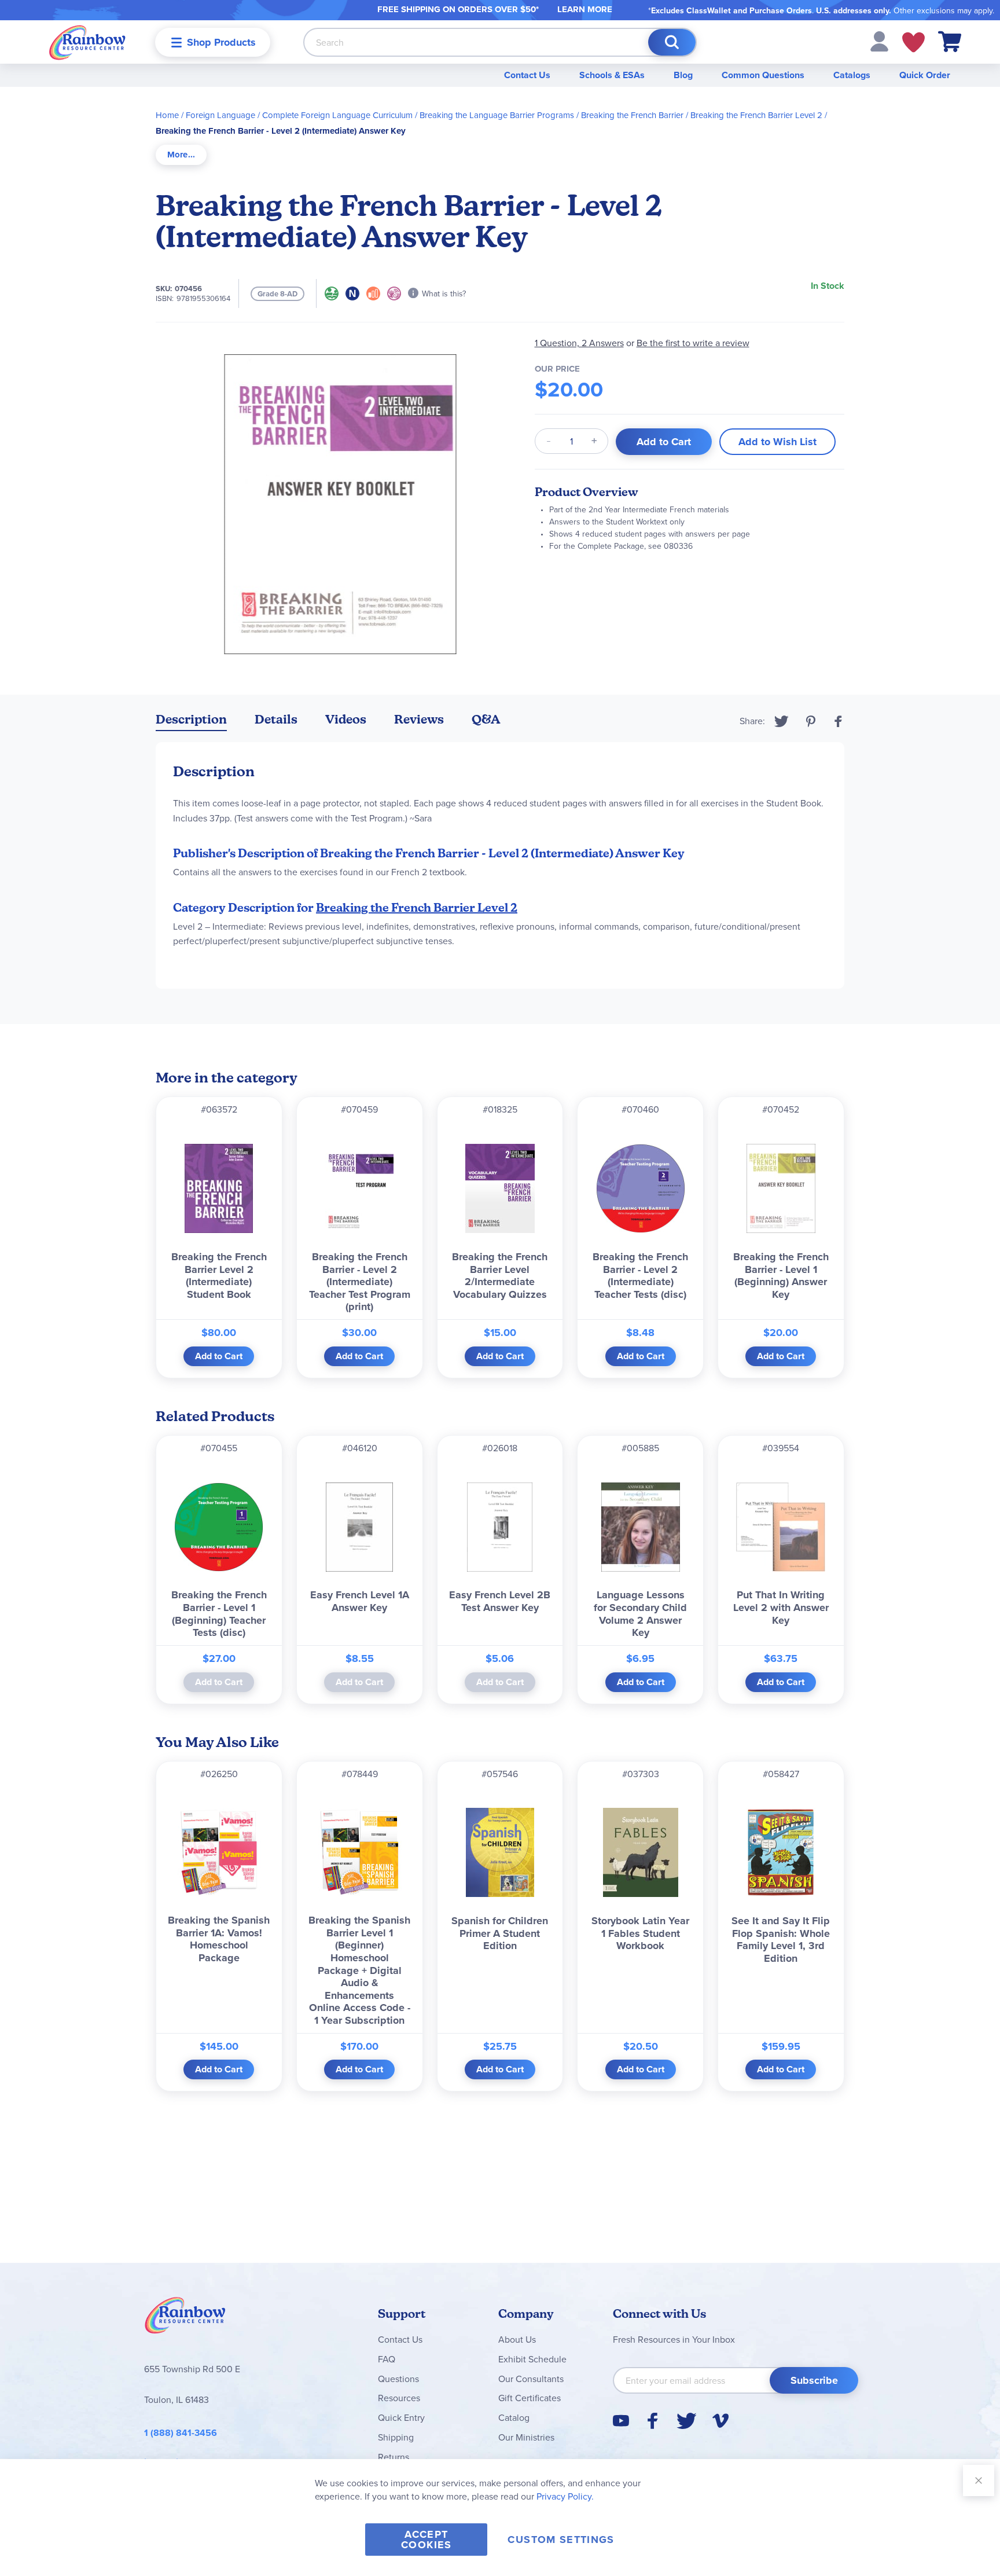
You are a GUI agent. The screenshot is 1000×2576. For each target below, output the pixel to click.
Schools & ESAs (612, 75)
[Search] (672, 42)
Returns (394, 2457)
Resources (399, 2398)
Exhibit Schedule (532, 2359)
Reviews (419, 719)
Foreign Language (220, 115)
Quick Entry (401, 2417)
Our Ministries (526, 2437)
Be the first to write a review (693, 343)
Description (191, 719)
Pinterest (811, 721)
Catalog (514, 2417)
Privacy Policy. (565, 2496)
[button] (879, 41)
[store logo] (87, 42)
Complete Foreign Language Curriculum (337, 115)
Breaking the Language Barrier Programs (497, 115)
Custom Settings (561, 2540)
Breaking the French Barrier (632, 115)
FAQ (387, 2359)
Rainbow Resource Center (185, 2318)
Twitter (782, 721)
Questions (398, 2379)
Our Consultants (531, 2379)
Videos (346, 719)
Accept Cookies (426, 2540)
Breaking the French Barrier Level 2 (756, 115)
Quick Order (925, 75)
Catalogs (852, 75)
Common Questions (763, 75)
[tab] (181, 155)
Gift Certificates (530, 2398)
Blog (683, 75)
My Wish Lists (913, 42)
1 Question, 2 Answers (579, 343)
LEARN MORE (585, 9)
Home (167, 115)
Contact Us (527, 75)
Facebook (839, 721)
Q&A (486, 719)
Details (276, 719)
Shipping (396, 2437)
